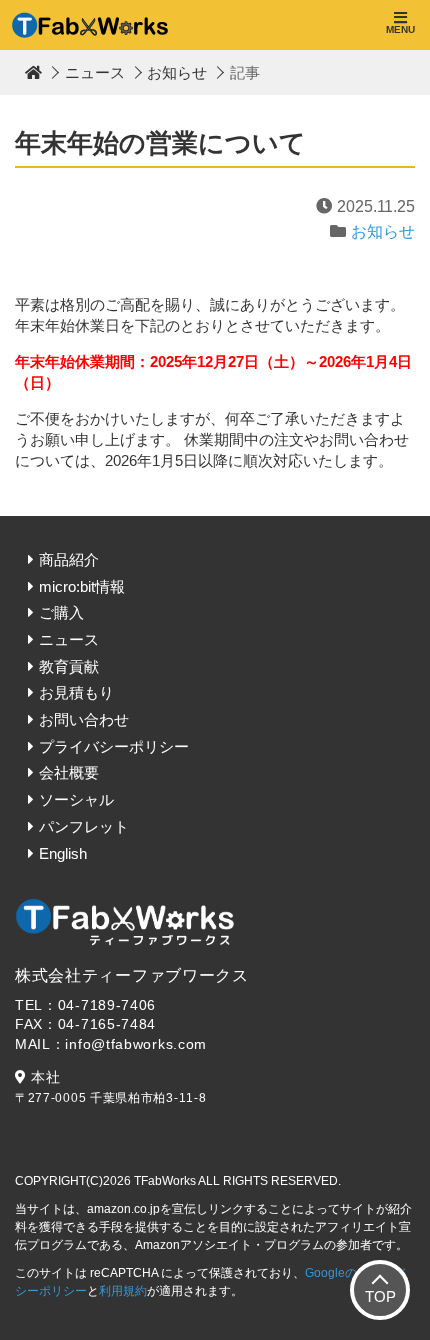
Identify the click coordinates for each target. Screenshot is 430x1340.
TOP (380, 1296)
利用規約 (123, 1291)
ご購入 (61, 612)
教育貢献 (69, 666)
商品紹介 (69, 559)
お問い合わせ (84, 719)
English (63, 853)
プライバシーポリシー (114, 746)
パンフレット (84, 826)
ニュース (95, 72)
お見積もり (76, 692)
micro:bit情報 (82, 586)
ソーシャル (76, 799)
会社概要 (69, 772)
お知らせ (177, 72)
